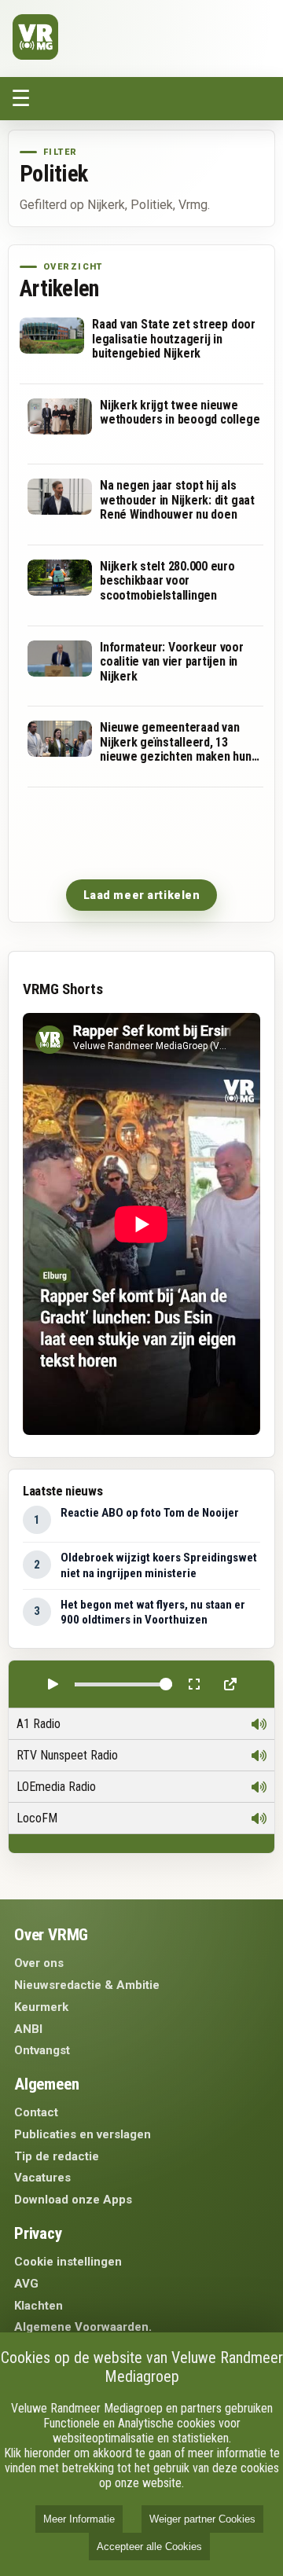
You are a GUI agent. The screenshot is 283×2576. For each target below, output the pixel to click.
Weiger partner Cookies (202, 2519)
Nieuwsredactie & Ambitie (87, 1985)
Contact (36, 2112)
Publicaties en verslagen (83, 2134)
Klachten (39, 2306)
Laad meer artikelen (142, 895)
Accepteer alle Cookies (149, 2547)
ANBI (28, 2029)
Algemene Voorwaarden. (83, 2327)
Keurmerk (41, 2007)
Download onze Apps (73, 2200)
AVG (26, 2284)
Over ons (39, 1963)
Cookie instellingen (68, 2262)
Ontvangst (42, 2050)
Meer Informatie (79, 2519)
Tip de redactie (57, 2156)
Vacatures (42, 2178)
